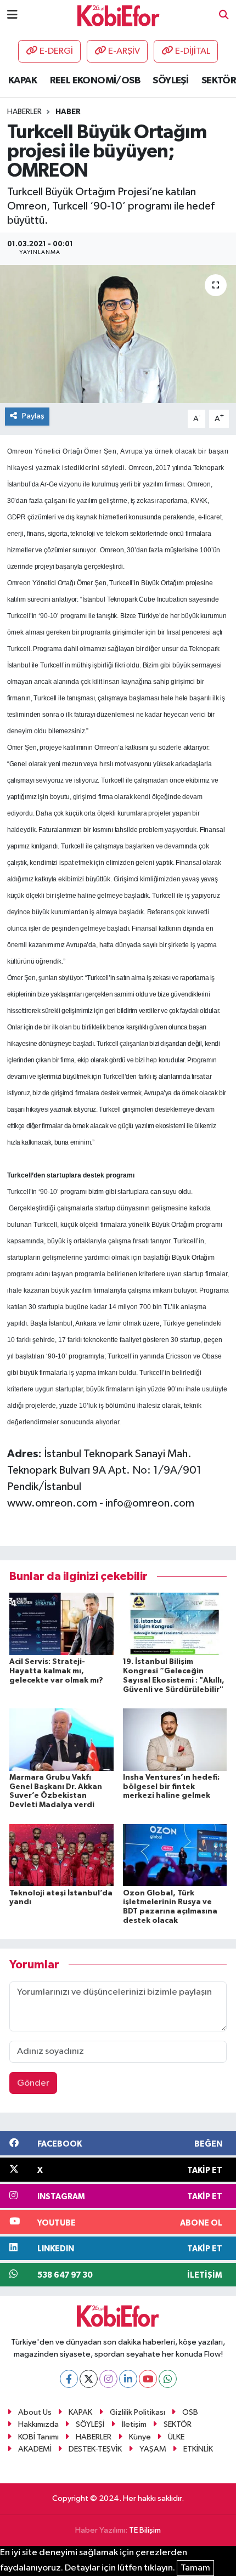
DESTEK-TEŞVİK (95, 2449)
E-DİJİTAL (193, 51)
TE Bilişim (145, 2530)
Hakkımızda (38, 2424)
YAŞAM (153, 2449)
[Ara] (224, 16)
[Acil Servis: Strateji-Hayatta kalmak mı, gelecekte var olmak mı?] (61, 1624)
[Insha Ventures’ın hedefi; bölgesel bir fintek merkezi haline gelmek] (175, 1739)
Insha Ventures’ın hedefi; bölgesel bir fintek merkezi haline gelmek (171, 1787)
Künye (140, 2437)
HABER (68, 112)
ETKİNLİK (198, 2449)
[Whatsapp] (168, 2379)
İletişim (134, 2424)
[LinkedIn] (128, 2379)
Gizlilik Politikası (137, 2412)
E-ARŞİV (124, 51)
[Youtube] (148, 2379)
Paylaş (33, 416)
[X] (89, 2379)
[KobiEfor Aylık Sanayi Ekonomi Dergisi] (119, 15)
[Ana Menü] (12, 15)
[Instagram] (108, 2379)
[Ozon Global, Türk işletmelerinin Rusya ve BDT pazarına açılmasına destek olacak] (175, 1855)
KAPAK (23, 81)
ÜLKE (176, 2437)
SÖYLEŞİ (170, 81)
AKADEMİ (35, 2449)
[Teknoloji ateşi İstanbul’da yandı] (61, 1855)
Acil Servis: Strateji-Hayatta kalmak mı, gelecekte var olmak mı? (56, 1671)
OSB (190, 2412)
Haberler (24, 112)
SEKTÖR (219, 81)
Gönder (33, 2083)
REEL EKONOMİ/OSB (95, 81)
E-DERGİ (56, 51)
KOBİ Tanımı (38, 2437)
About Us (35, 2412)
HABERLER (94, 2437)
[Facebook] (69, 2379)
